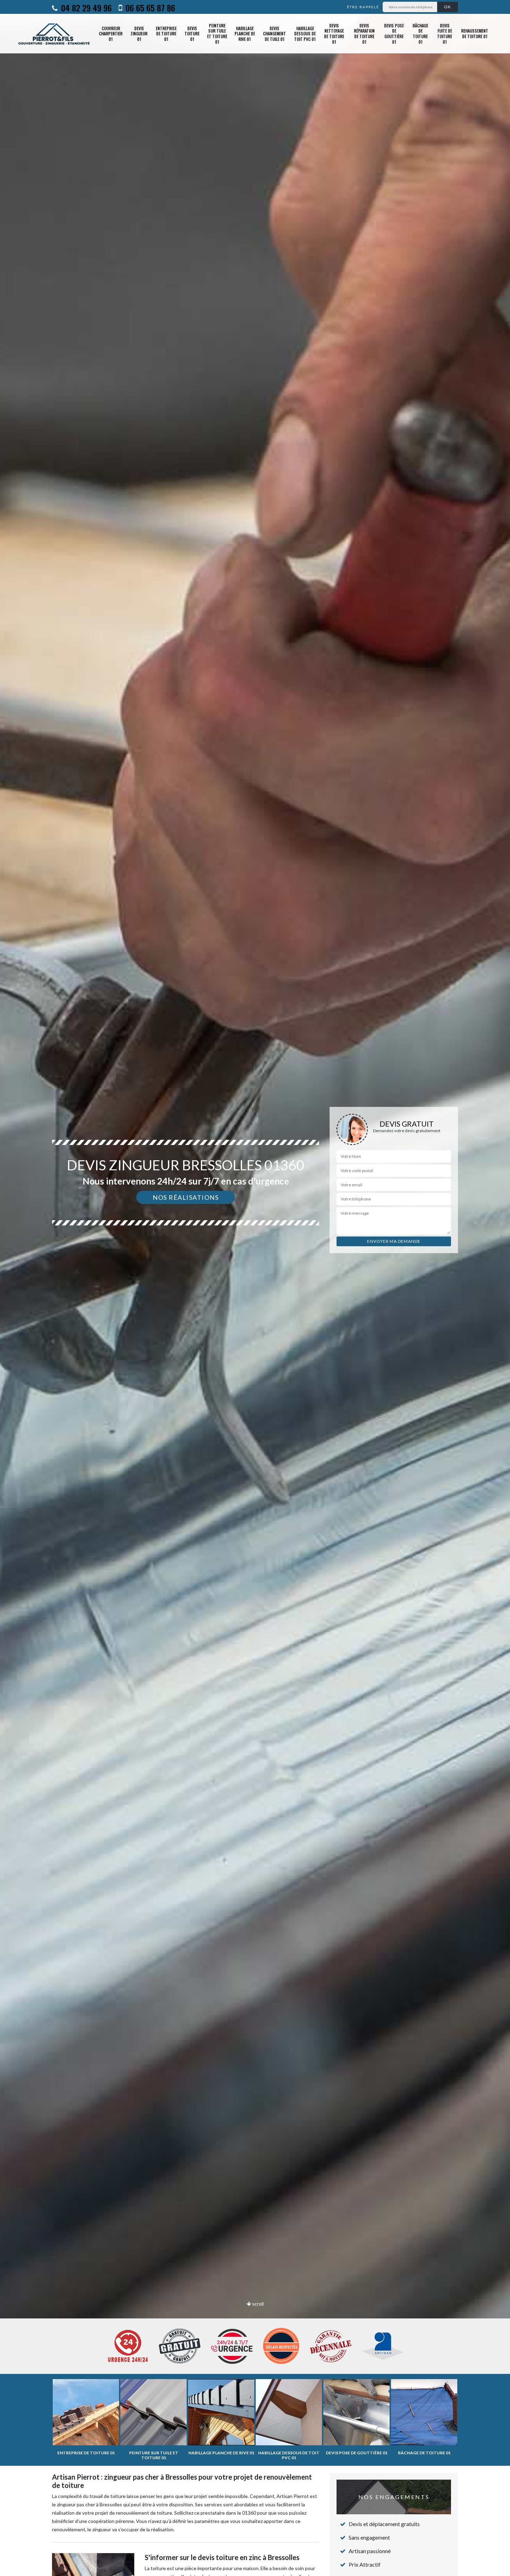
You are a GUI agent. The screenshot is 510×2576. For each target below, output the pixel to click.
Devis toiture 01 (192, 34)
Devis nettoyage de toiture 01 (334, 34)
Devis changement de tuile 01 (274, 34)
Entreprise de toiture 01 (166, 34)
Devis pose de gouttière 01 (394, 34)
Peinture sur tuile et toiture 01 (217, 34)
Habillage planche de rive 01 (245, 34)
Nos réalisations (186, 1197)
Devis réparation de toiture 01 (364, 34)
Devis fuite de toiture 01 (445, 34)
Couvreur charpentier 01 (111, 34)
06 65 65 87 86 (149, 8)
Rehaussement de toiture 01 (475, 33)
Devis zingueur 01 (139, 34)
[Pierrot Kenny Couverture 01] (54, 34)
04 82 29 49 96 (85, 8)
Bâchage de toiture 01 (420, 34)
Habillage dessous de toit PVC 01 (305, 34)
